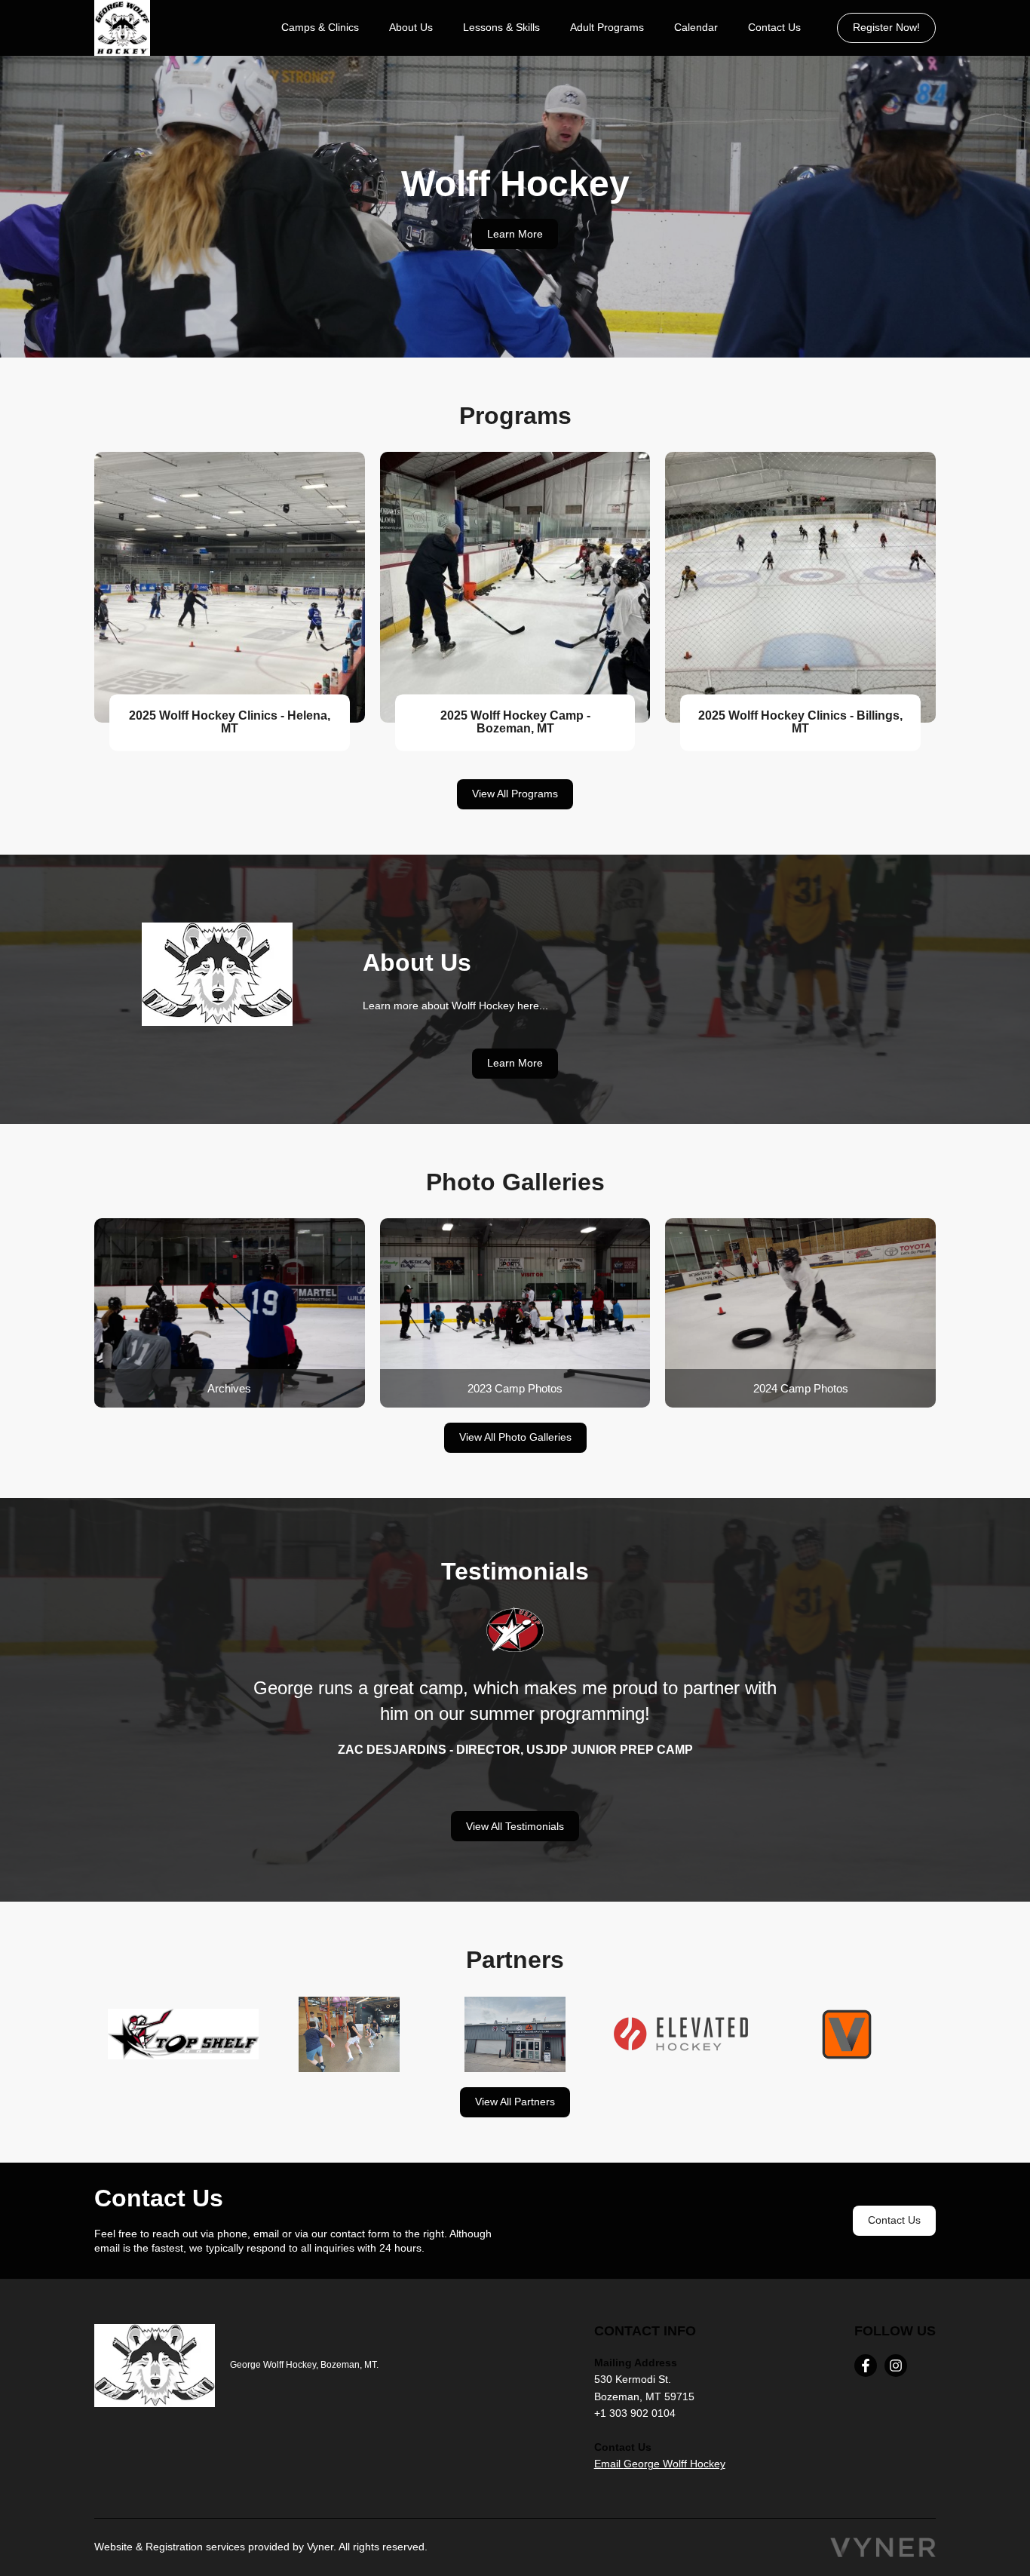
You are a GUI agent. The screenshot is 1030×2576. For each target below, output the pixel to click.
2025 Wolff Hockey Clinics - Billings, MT (800, 722)
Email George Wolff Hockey (660, 2464)
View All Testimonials (515, 1826)
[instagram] (896, 2366)
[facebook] (866, 2366)
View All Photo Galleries (515, 1437)
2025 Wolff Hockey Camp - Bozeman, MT (515, 722)
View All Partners (515, 2102)
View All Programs (515, 794)
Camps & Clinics (320, 27)
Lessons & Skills (501, 27)
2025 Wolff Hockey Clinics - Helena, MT (230, 722)
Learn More (515, 234)
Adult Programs (607, 27)
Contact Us (774, 27)
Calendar (696, 27)
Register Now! (886, 27)
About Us (411, 27)
